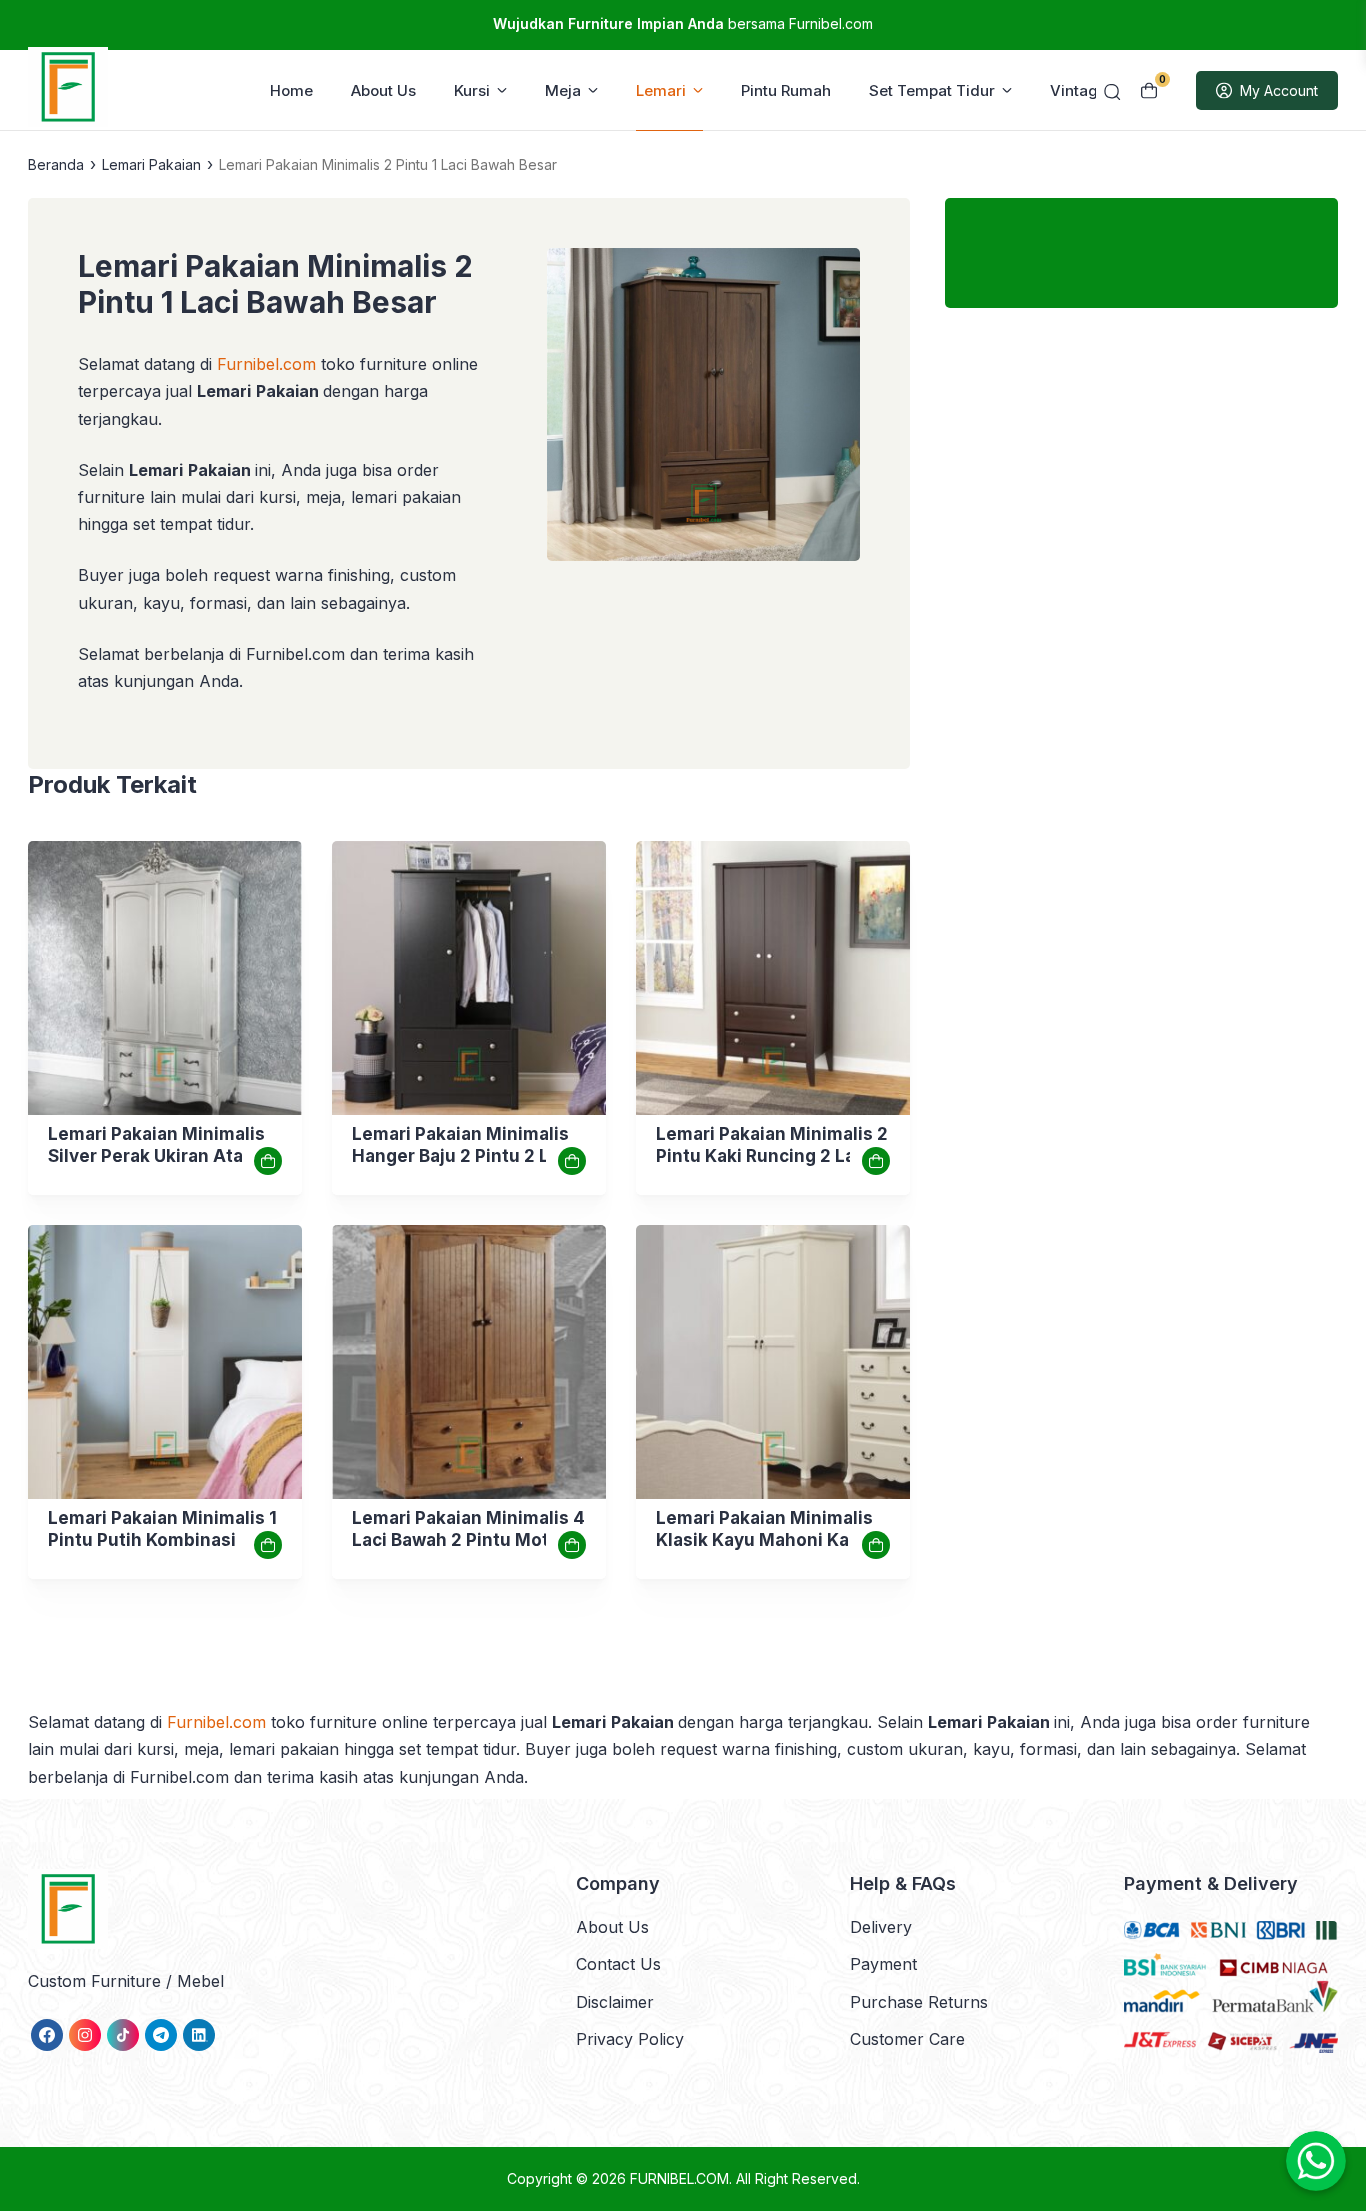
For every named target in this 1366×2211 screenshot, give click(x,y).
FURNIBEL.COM (679, 2178)
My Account (1279, 90)
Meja (563, 90)
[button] (703, 408)
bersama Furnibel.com (683, 23)
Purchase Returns (919, 2002)
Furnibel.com (264, 364)
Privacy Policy (630, 2039)
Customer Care (907, 2039)
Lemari (661, 90)
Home (291, 90)
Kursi (472, 90)
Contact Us (618, 1964)
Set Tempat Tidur (932, 90)
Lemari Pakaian (151, 164)
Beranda (56, 164)
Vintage (1078, 90)
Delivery (881, 1927)
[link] (165, 978)
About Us (383, 90)
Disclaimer (615, 2002)
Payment (883, 1964)
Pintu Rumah (786, 90)
